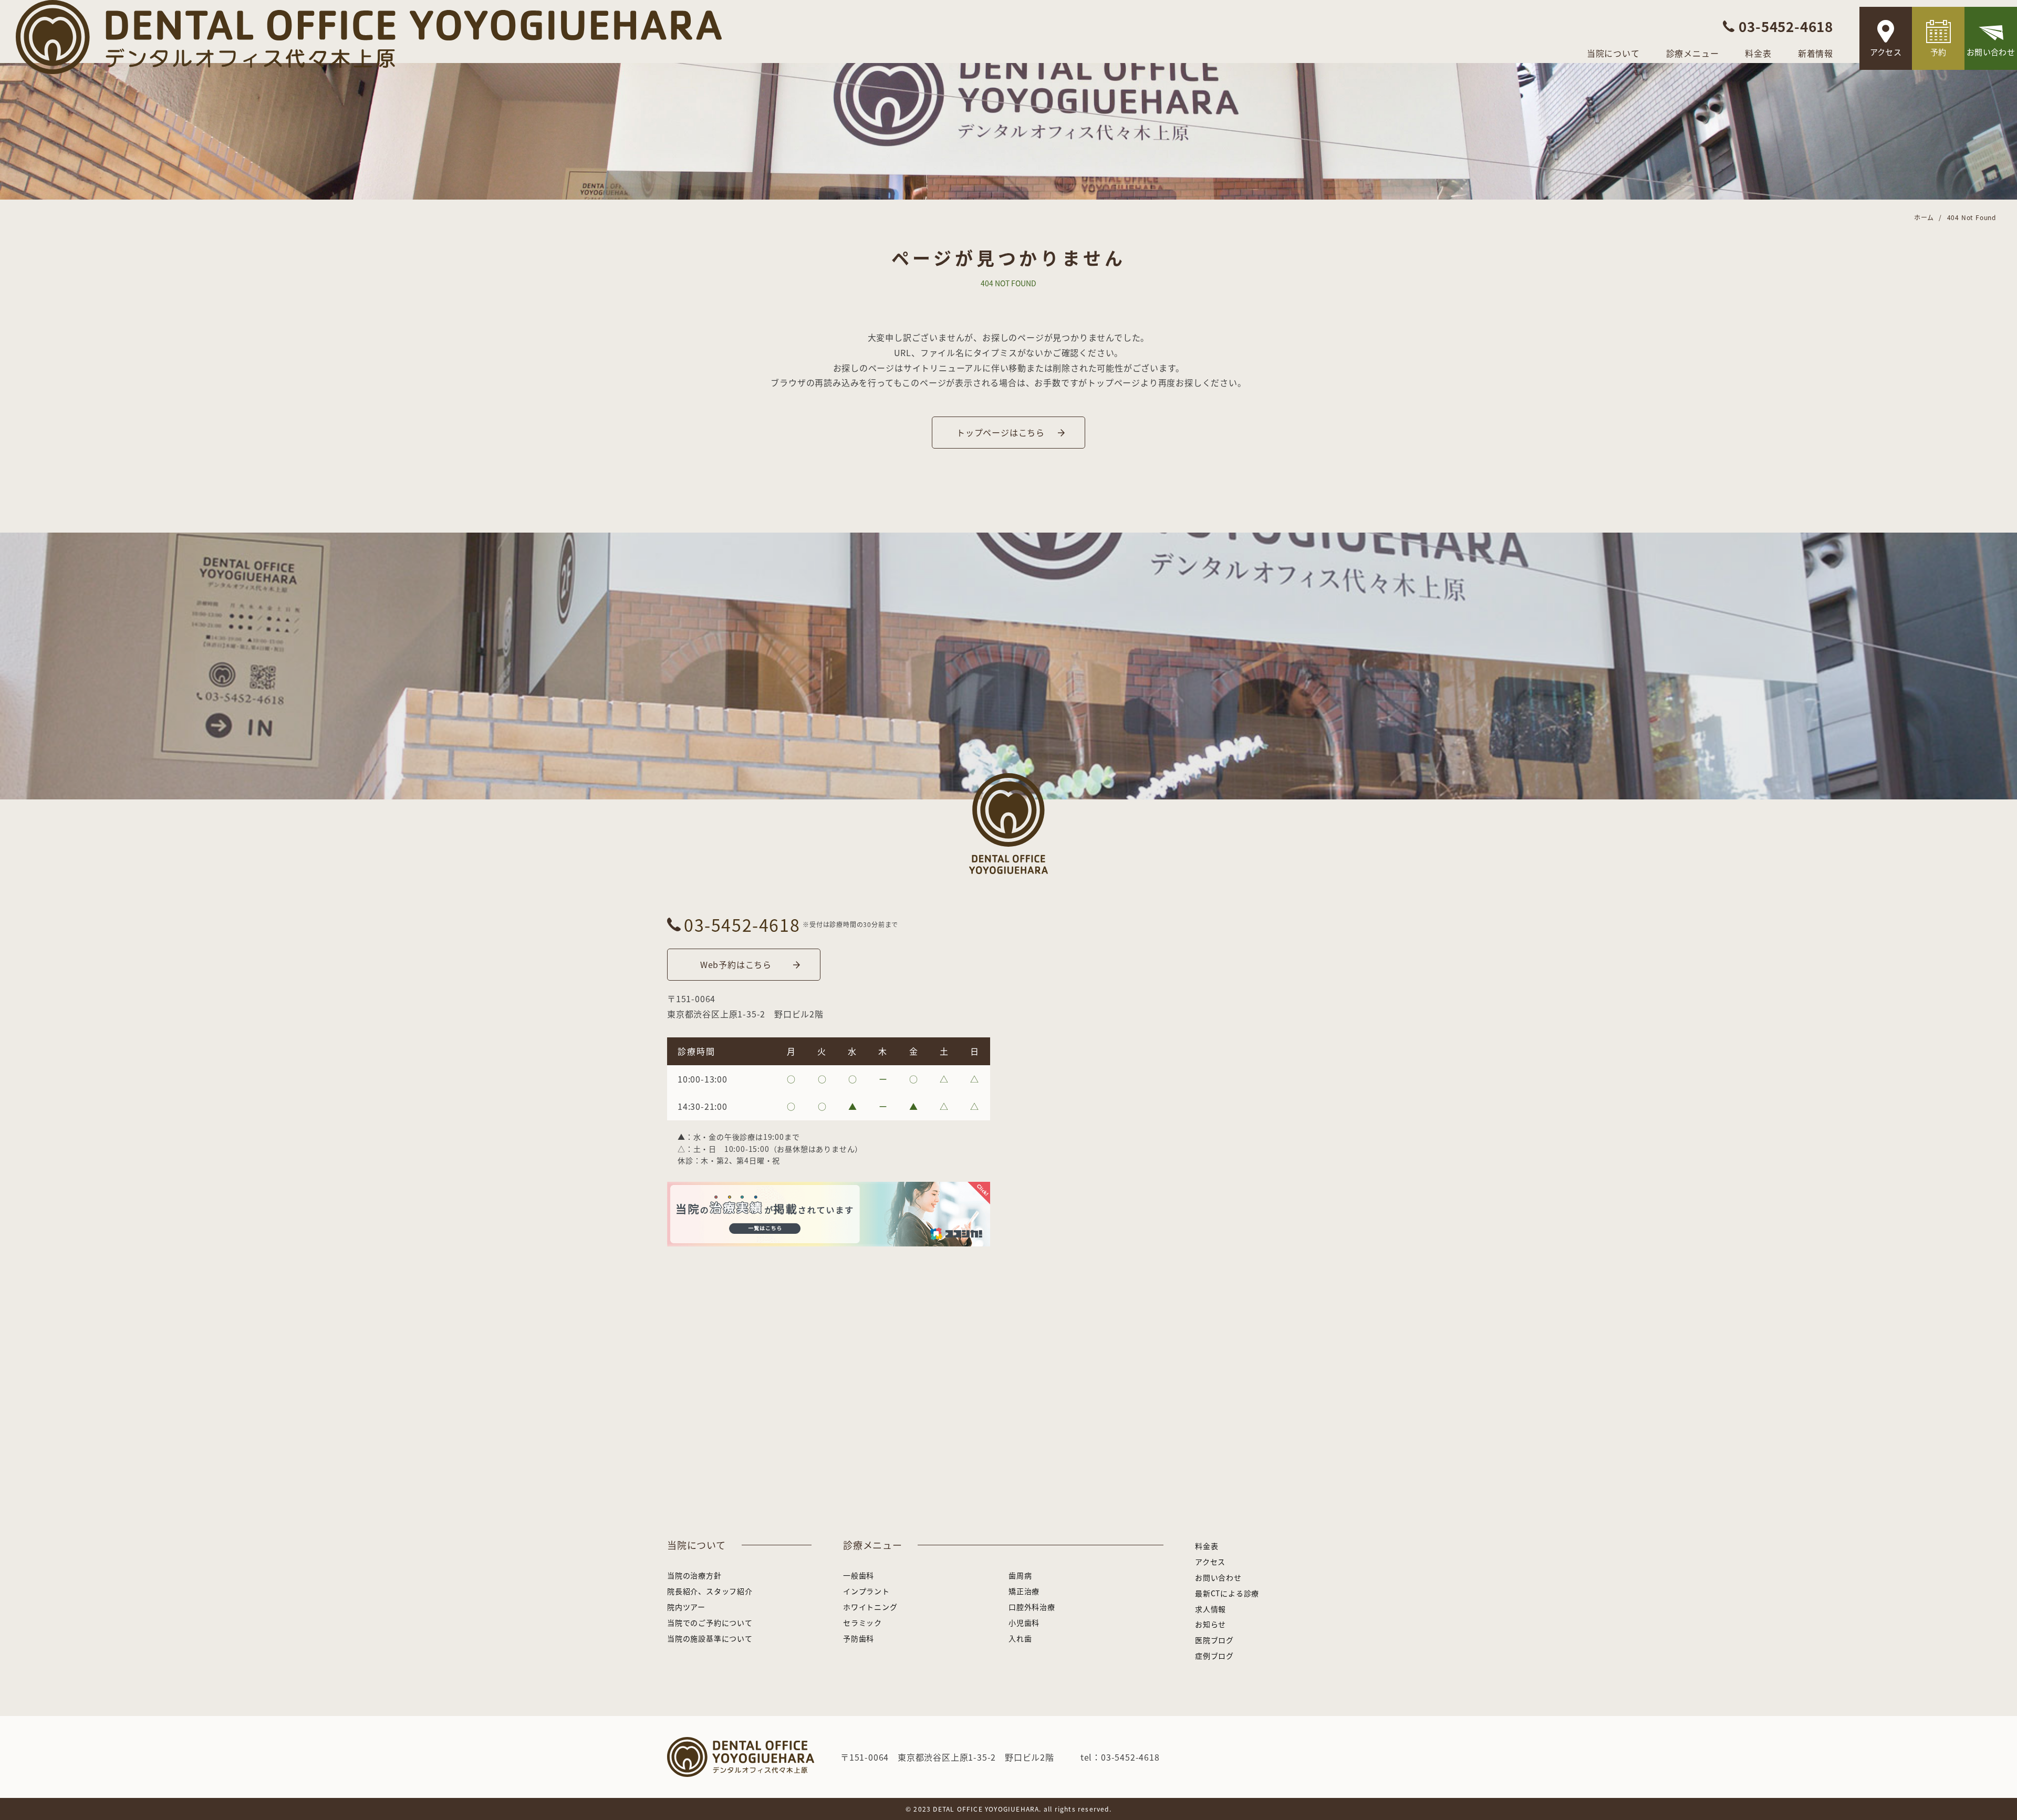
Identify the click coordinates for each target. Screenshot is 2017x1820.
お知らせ (1210, 1624)
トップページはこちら (1001, 432)
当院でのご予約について (710, 1623)
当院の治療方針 (694, 1575)
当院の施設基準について (710, 1638)
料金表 (1758, 53)
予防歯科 (859, 1638)
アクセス (1886, 52)
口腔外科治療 (1032, 1607)
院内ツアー (686, 1607)
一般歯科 (859, 1575)
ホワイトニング (870, 1607)
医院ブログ (1214, 1640)
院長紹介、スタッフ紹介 (710, 1591)
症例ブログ (1214, 1656)
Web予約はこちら (736, 964)
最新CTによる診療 (1227, 1593)
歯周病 (1020, 1575)
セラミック (862, 1623)
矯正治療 (1024, 1591)
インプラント (866, 1591)
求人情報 (1210, 1609)
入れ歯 (1020, 1638)
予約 (1938, 52)
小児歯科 (1024, 1623)
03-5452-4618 (742, 924)
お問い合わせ (1991, 52)
